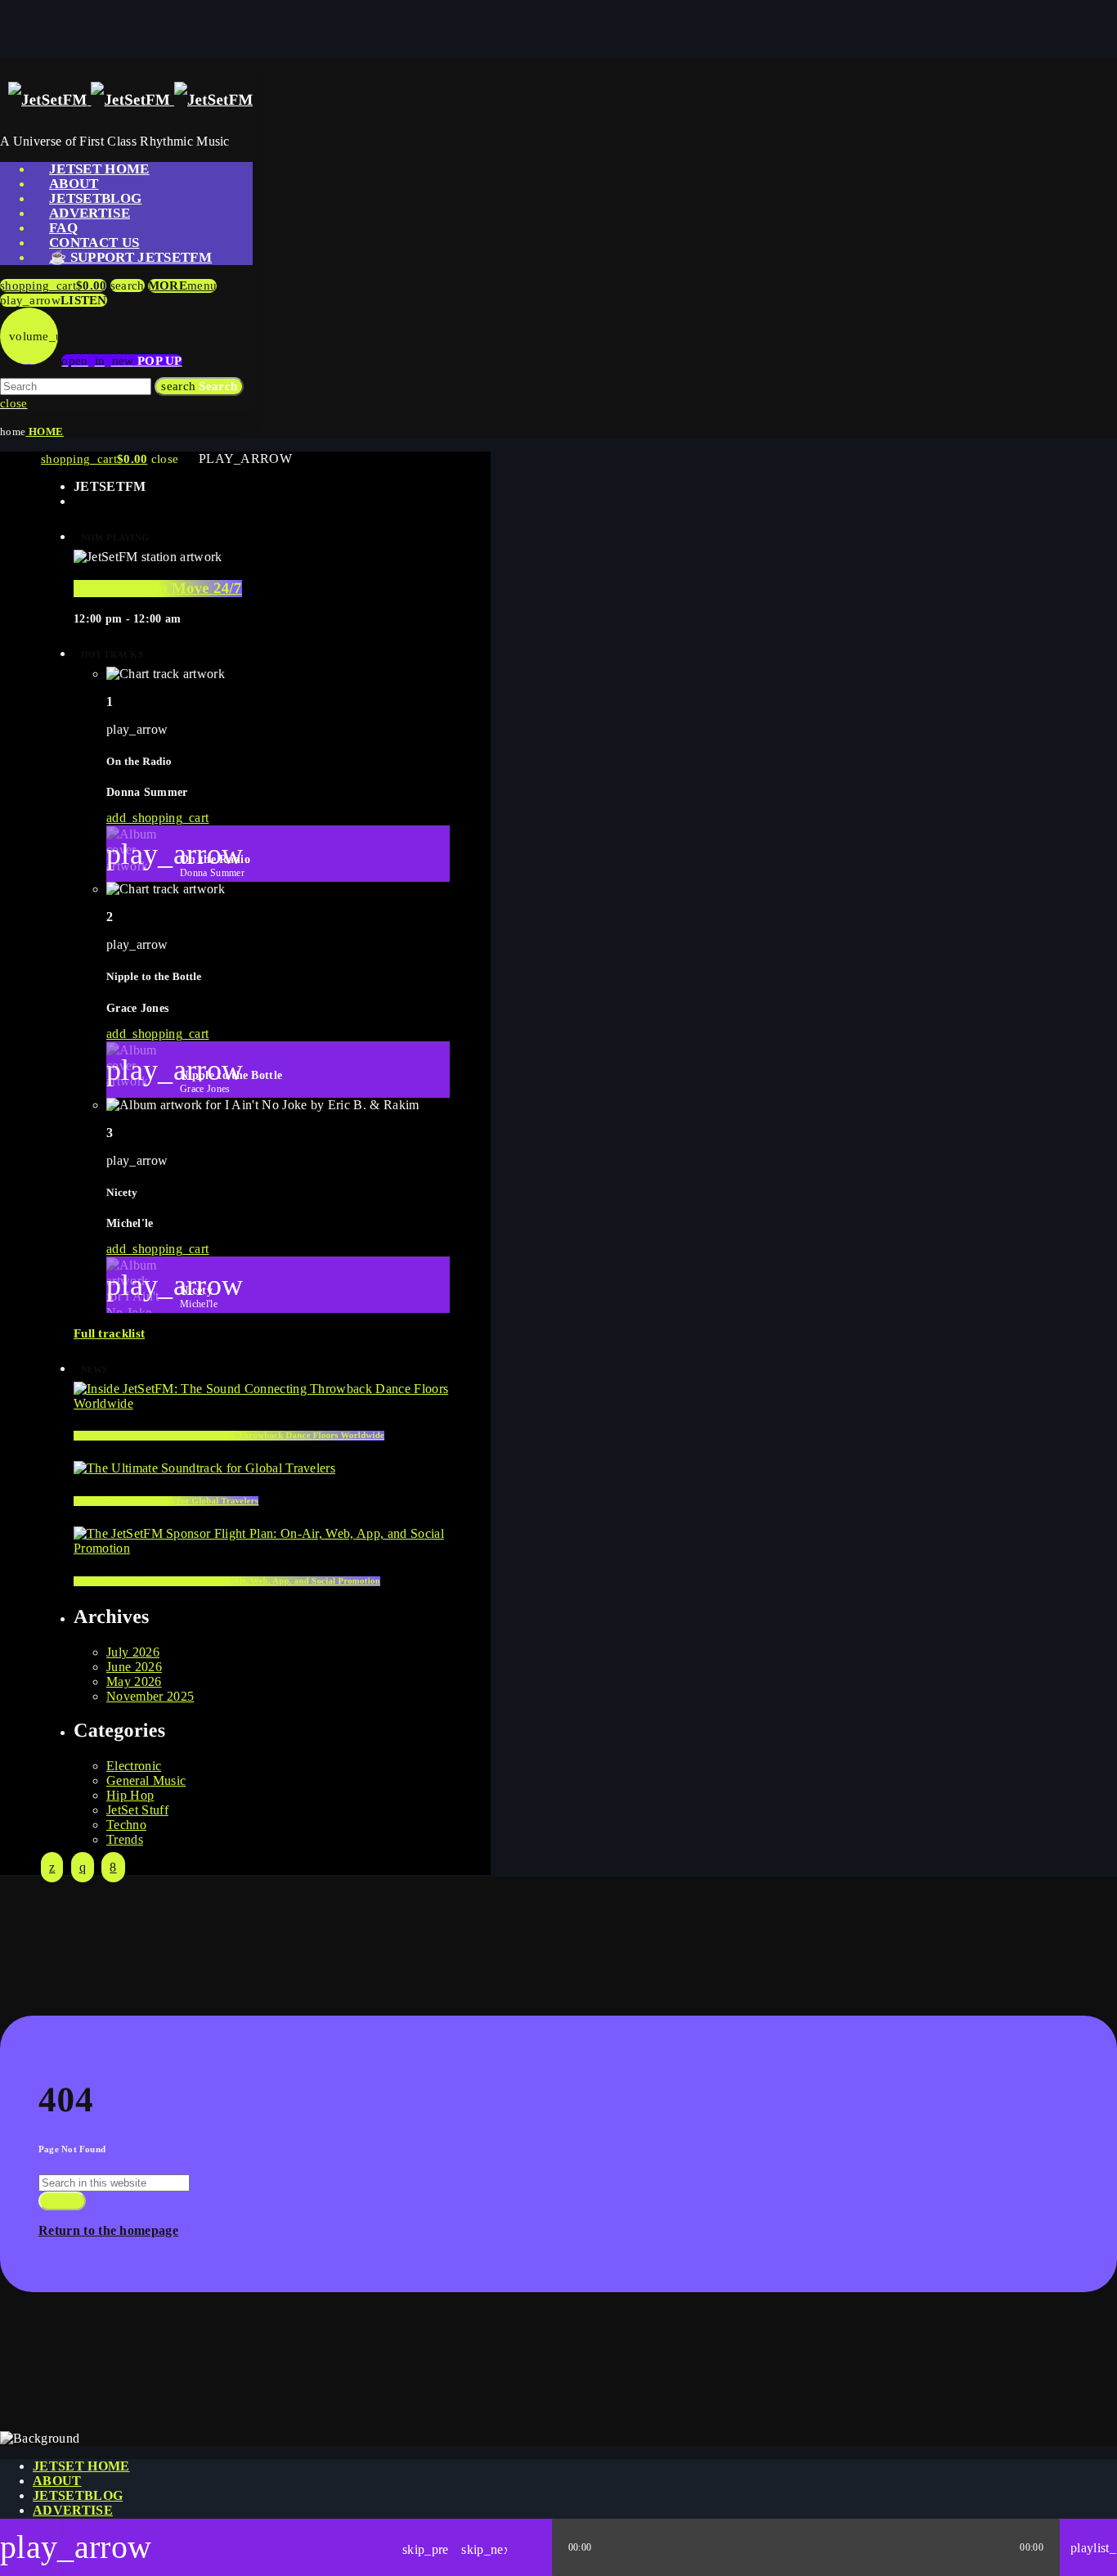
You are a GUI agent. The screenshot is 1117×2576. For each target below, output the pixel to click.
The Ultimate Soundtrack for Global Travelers (166, 1501)
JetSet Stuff (137, 1810)
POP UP (121, 361)
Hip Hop (130, 1795)
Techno (126, 1825)
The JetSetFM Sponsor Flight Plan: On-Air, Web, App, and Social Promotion (227, 1581)
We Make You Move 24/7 (158, 589)
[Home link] (130, 100)
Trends (125, 1839)
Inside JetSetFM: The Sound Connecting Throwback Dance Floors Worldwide (229, 1436)
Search (199, 386)
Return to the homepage (108, 2230)
